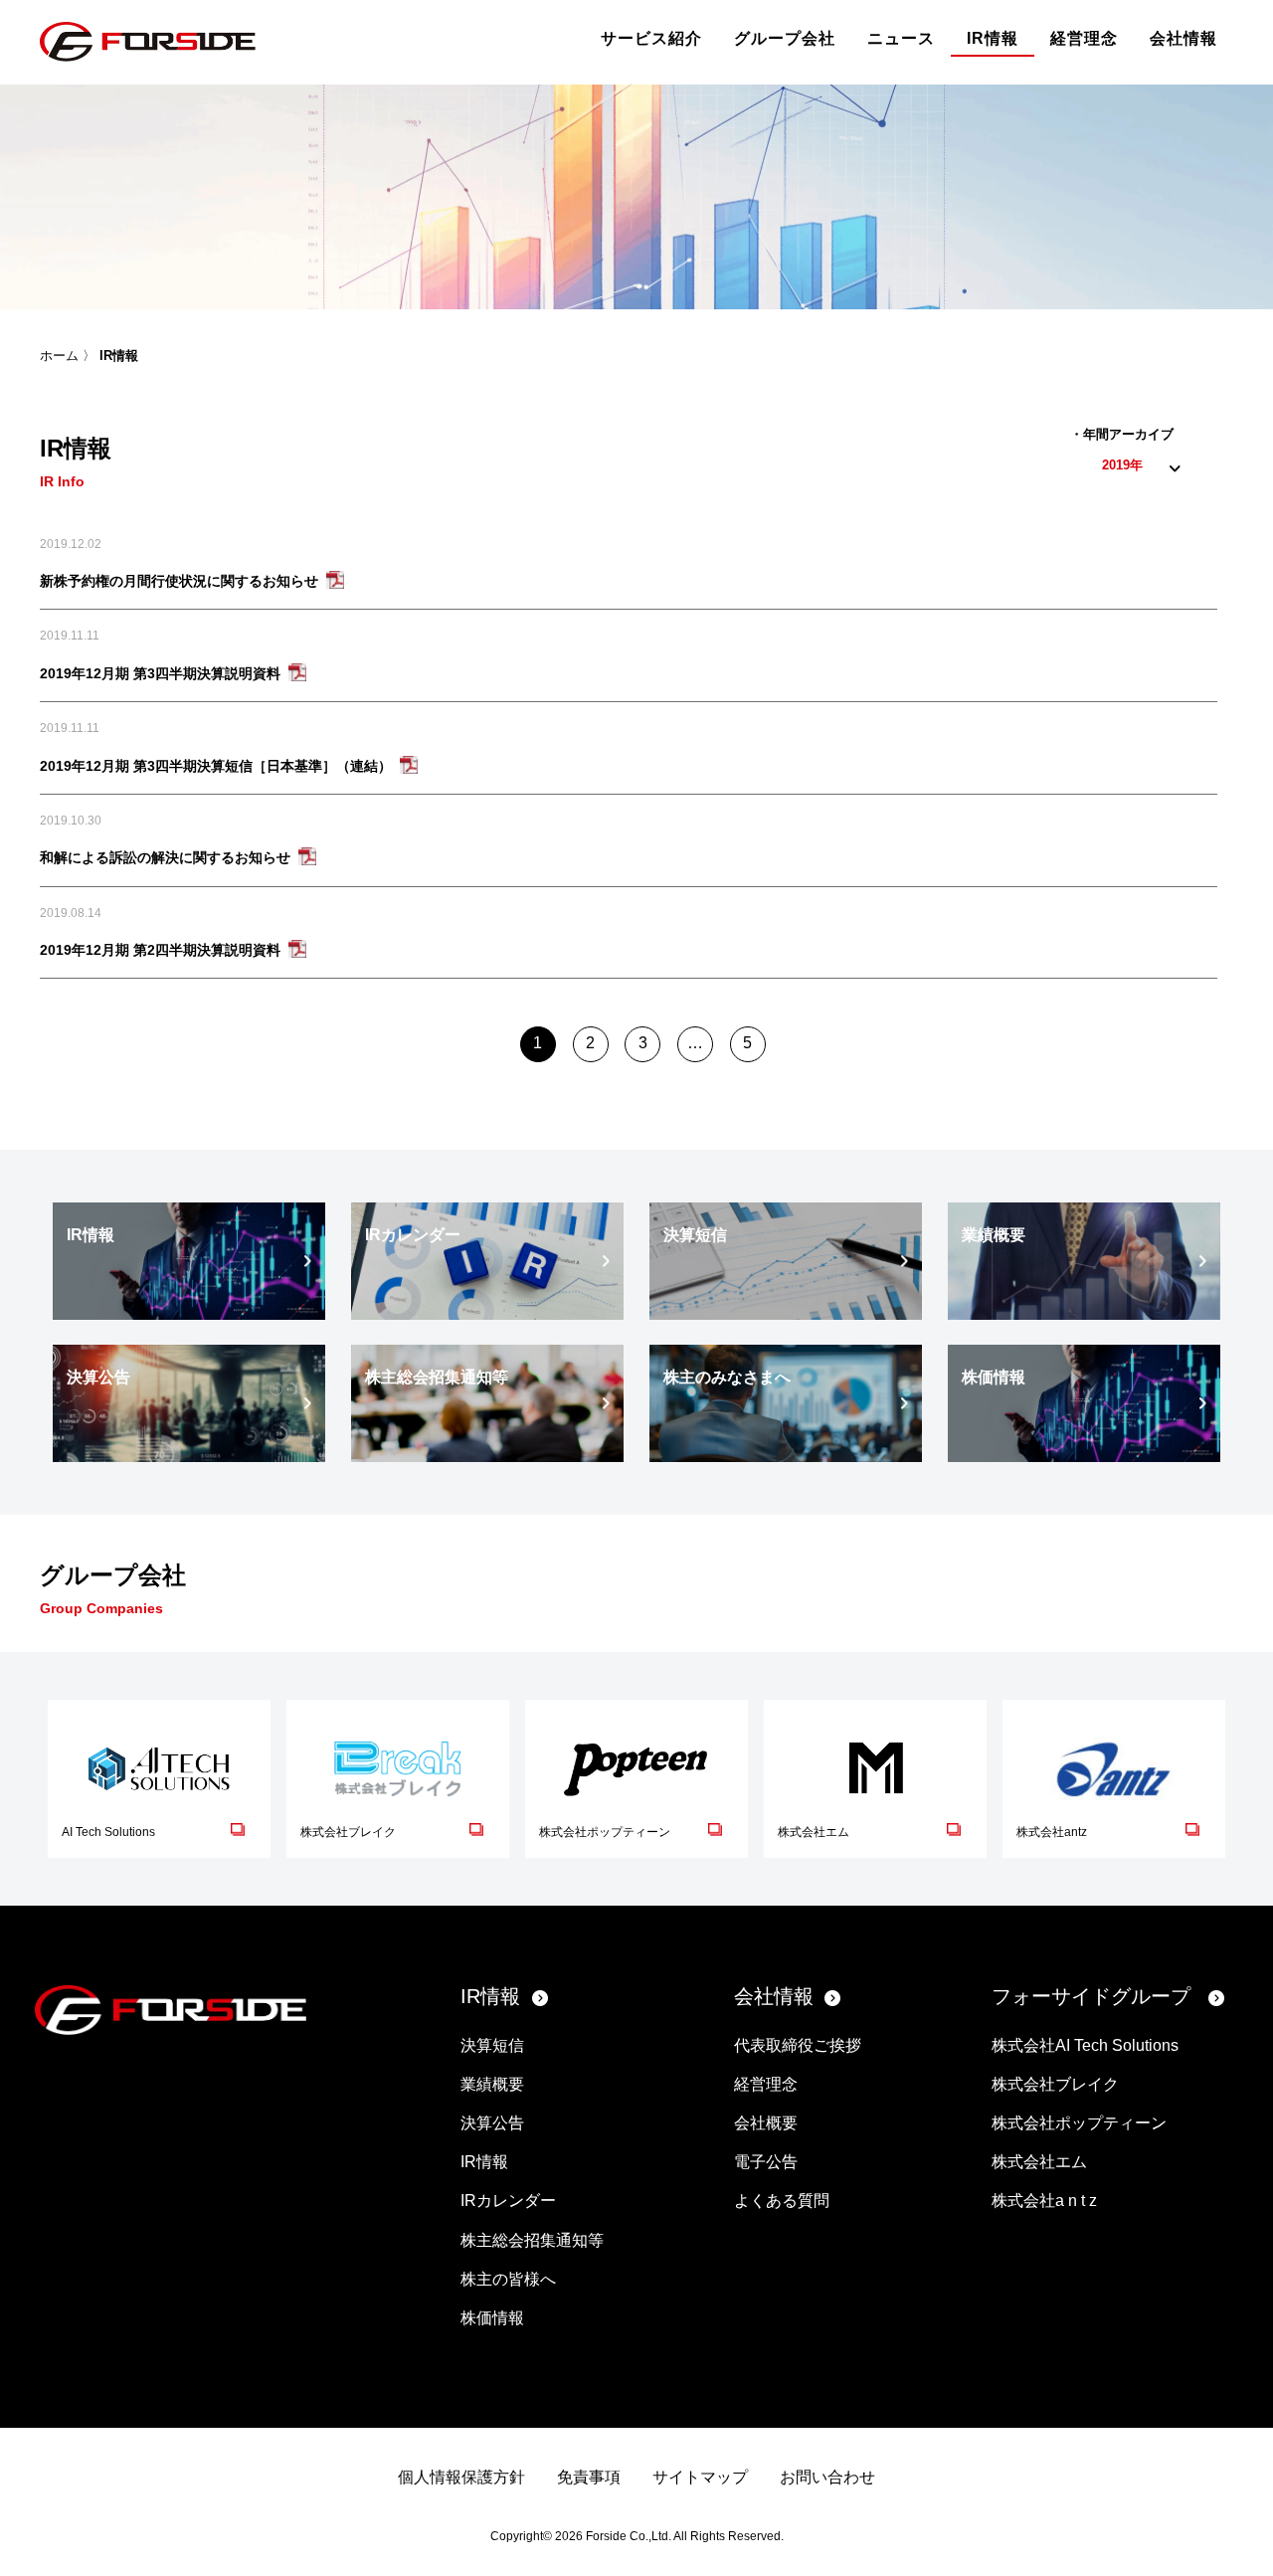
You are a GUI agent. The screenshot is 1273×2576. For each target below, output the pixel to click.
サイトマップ (700, 2477)
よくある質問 (782, 2201)
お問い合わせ (827, 2477)
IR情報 (993, 38)
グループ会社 (785, 38)
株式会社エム (1039, 2162)
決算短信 (492, 2045)
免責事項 (589, 2477)
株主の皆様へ (508, 2279)
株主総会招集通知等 (532, 2240)
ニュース (901, 38)
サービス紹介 (651, 38)
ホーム (59, 356)
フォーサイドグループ (1091, 1996)
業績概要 (492, 2084)
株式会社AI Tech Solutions (1085, 2045)
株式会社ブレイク (1055, 2084)
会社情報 (1183, 38)
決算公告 (492, 2123)
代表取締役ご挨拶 (798, 2045)
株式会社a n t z (1044, 2201)
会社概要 (766, 2123)
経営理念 (1084, 38)
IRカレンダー (508, 2201)
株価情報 (492, 2318)
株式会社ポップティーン (1079, 2123)
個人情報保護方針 (461, 2477)
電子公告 (766, 2162)
